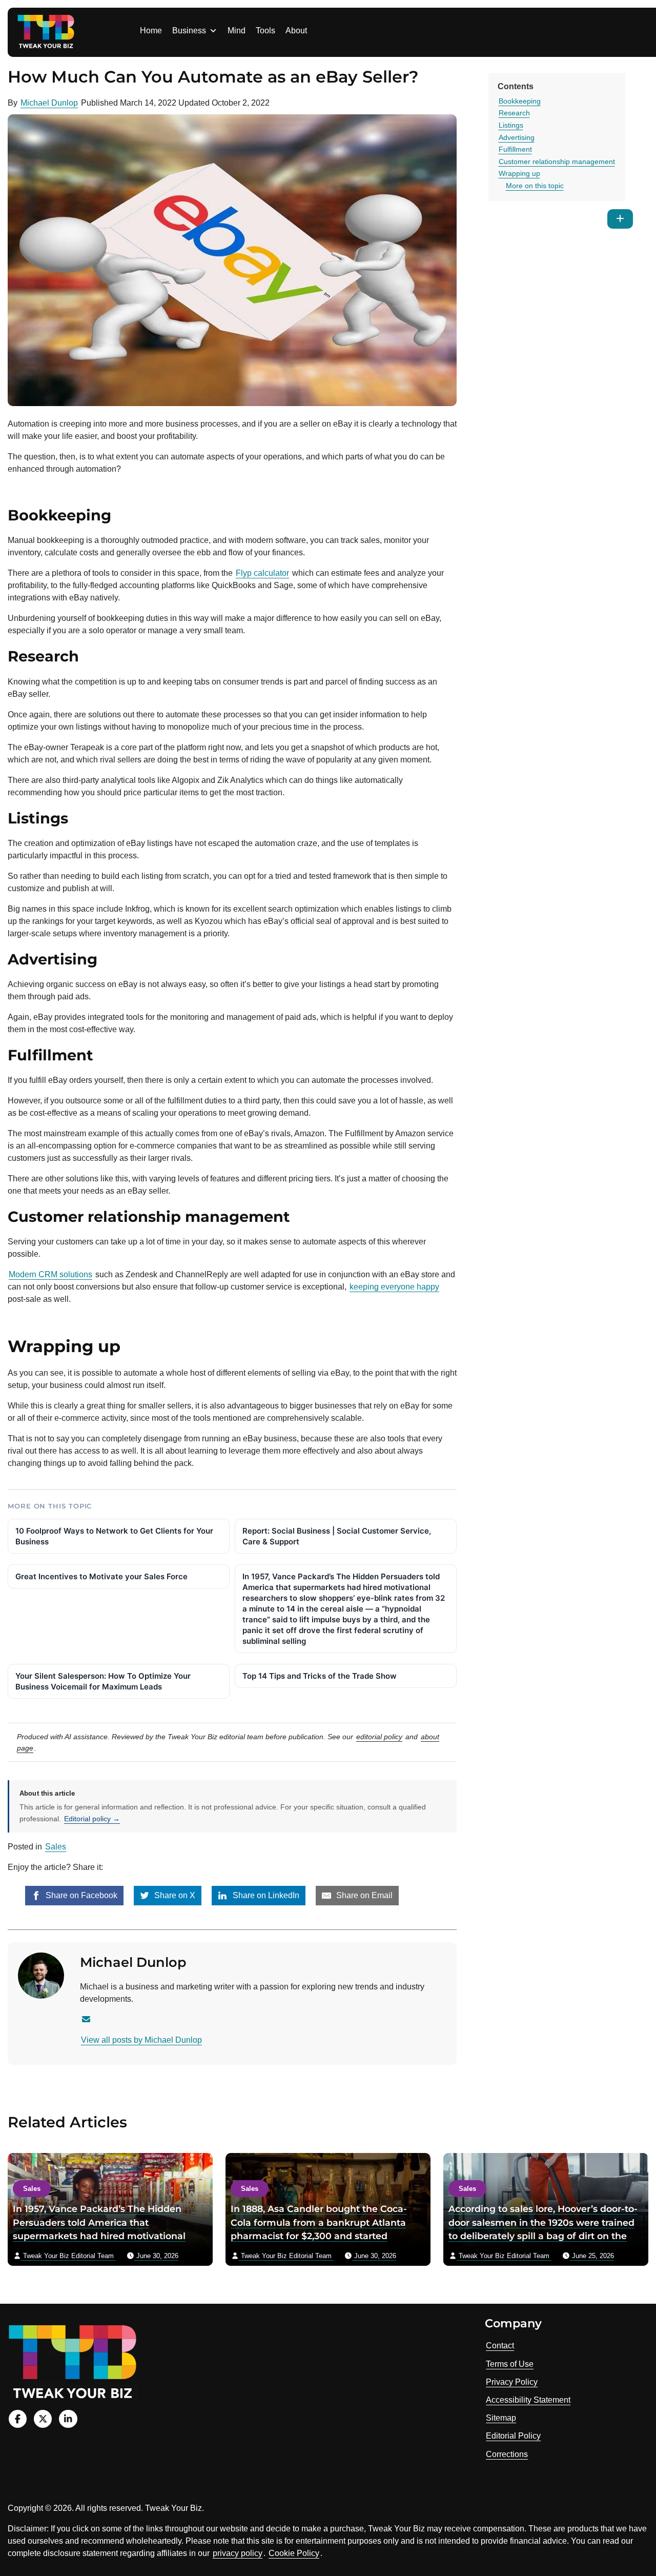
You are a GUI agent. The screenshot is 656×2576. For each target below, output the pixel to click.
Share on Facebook (80, 1895)
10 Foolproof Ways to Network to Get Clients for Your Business (114, 1536)
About (296, 31)
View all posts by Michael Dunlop (141, 2040)
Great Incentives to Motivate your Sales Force (101, 1576)
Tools (265, 31)
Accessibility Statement (528, 2400)
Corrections (507, 2454)
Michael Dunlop (49, 103)
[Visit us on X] (43, 2419)
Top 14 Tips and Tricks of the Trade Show (320, 1676)
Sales (56, 1847)
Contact (500, 2346)
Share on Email (363, 1895)
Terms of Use (510, 2364)
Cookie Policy (294, 2553)
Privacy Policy (512, 2382)
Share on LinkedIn (265, 1895)
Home (151, 31)
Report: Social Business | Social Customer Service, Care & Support (337, 1536)
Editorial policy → (92, 1819)
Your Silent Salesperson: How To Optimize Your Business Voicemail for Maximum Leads (103, 1681)
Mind (237, 31)
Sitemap (501, 2418)
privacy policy (238, 2553)
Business (189, 31)
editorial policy (379, 1737)
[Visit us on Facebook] (18, 2419)
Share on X (174, 1895)
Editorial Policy (513, 2436)
